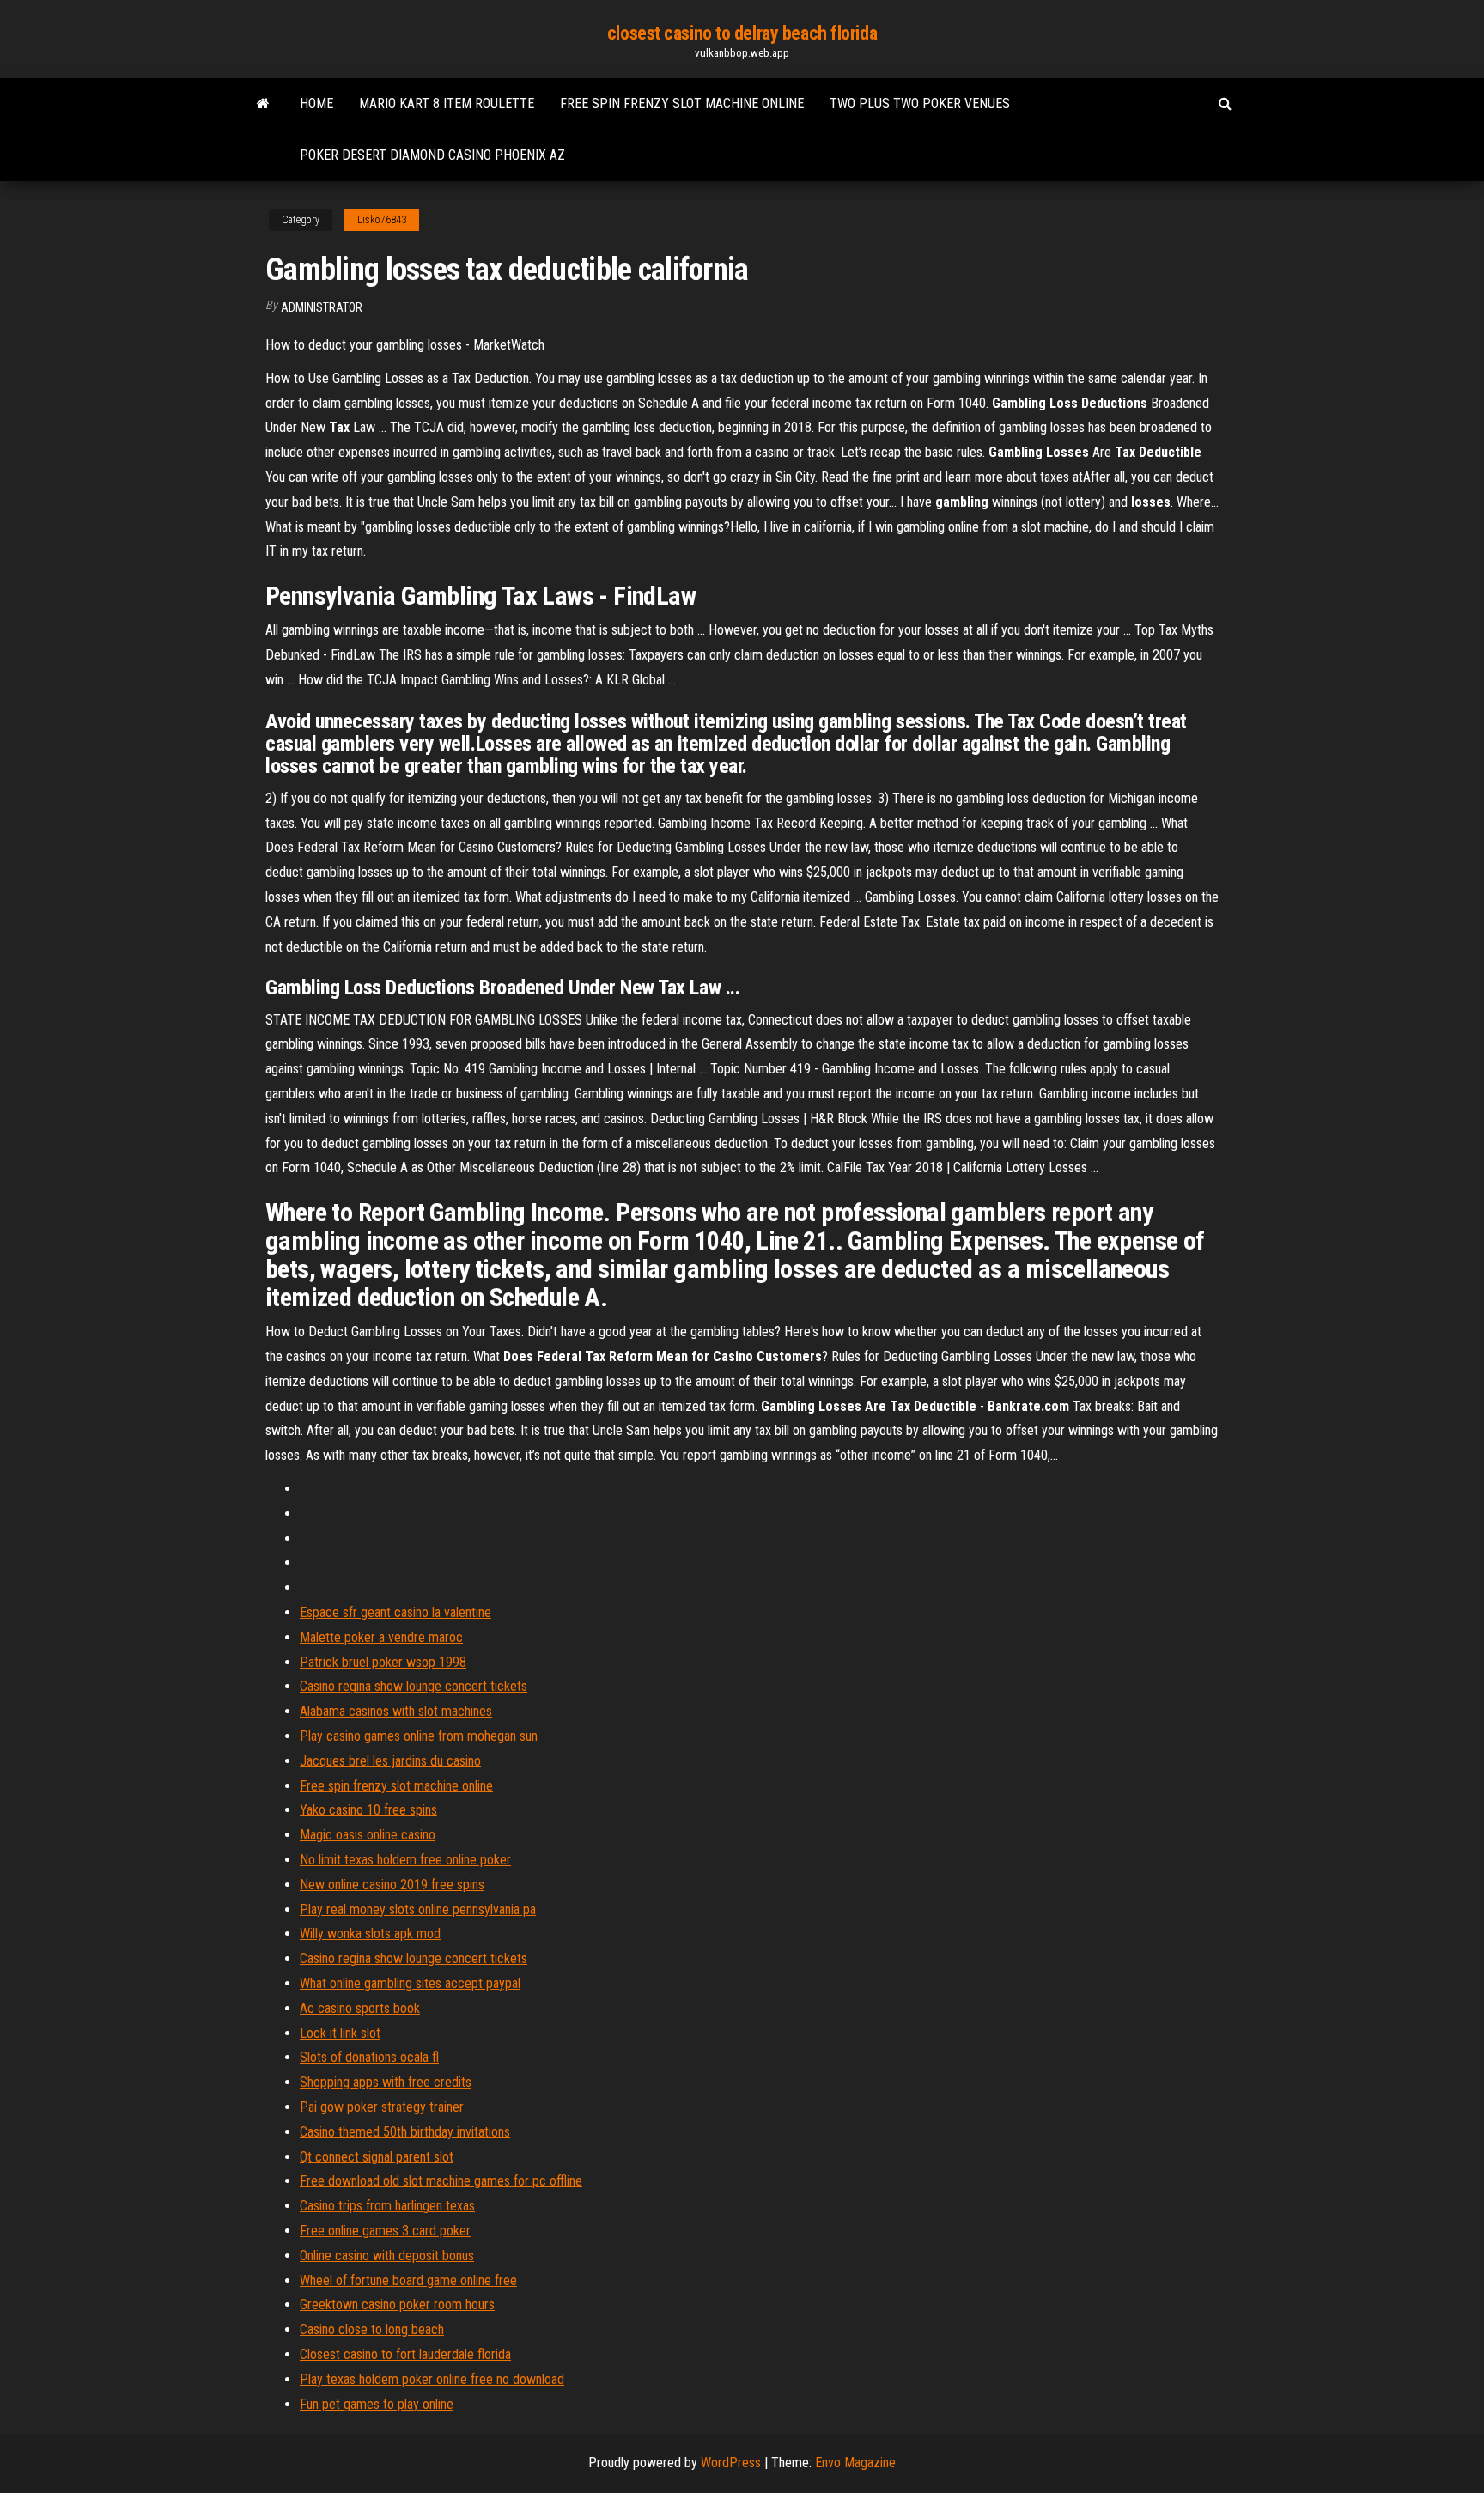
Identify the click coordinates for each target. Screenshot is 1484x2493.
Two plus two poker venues (920, 103)
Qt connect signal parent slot (377, 2157)
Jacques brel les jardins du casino (390, 1761)
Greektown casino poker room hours (397, 2305)
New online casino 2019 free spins (392, 1885)
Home (316, 103)
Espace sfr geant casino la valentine (395, 1612)
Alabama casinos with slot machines (396, 1711)
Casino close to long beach (372, 2329)
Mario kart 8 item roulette (447, 103)
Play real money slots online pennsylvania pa (418, 1909)
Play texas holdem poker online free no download (432, 2379)
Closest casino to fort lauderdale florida (405, 2354)
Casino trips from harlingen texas (387, 2206)
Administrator (322, 307)
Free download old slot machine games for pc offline (441, 2181)
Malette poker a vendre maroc (381, 1637)
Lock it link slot (340, 2033)
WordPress (731, 2463)
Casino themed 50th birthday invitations (405, 2132)
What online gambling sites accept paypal (410, 1983)
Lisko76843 (382, 220)
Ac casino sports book (360, 2008)
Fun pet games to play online (377, 2404)
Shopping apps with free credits (386, 2082)
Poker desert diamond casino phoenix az (432, 155)
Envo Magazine (855, 2463)
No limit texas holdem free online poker (405, 1860)
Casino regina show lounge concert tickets (414, 1686)
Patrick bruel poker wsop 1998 (383, 1662)
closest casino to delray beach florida (742, 33)
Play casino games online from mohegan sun (419, 1736)
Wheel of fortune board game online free (408, 2280)
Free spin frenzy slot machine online (682, 103)
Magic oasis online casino (368, 1835)
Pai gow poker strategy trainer (382, 2107)
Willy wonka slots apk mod (370, 1934)
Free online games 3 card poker (385, 2231)
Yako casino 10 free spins (368, 1810)
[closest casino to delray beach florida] (263, 104)
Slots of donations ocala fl (369, 2057)
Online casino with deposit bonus (387, 2256)
